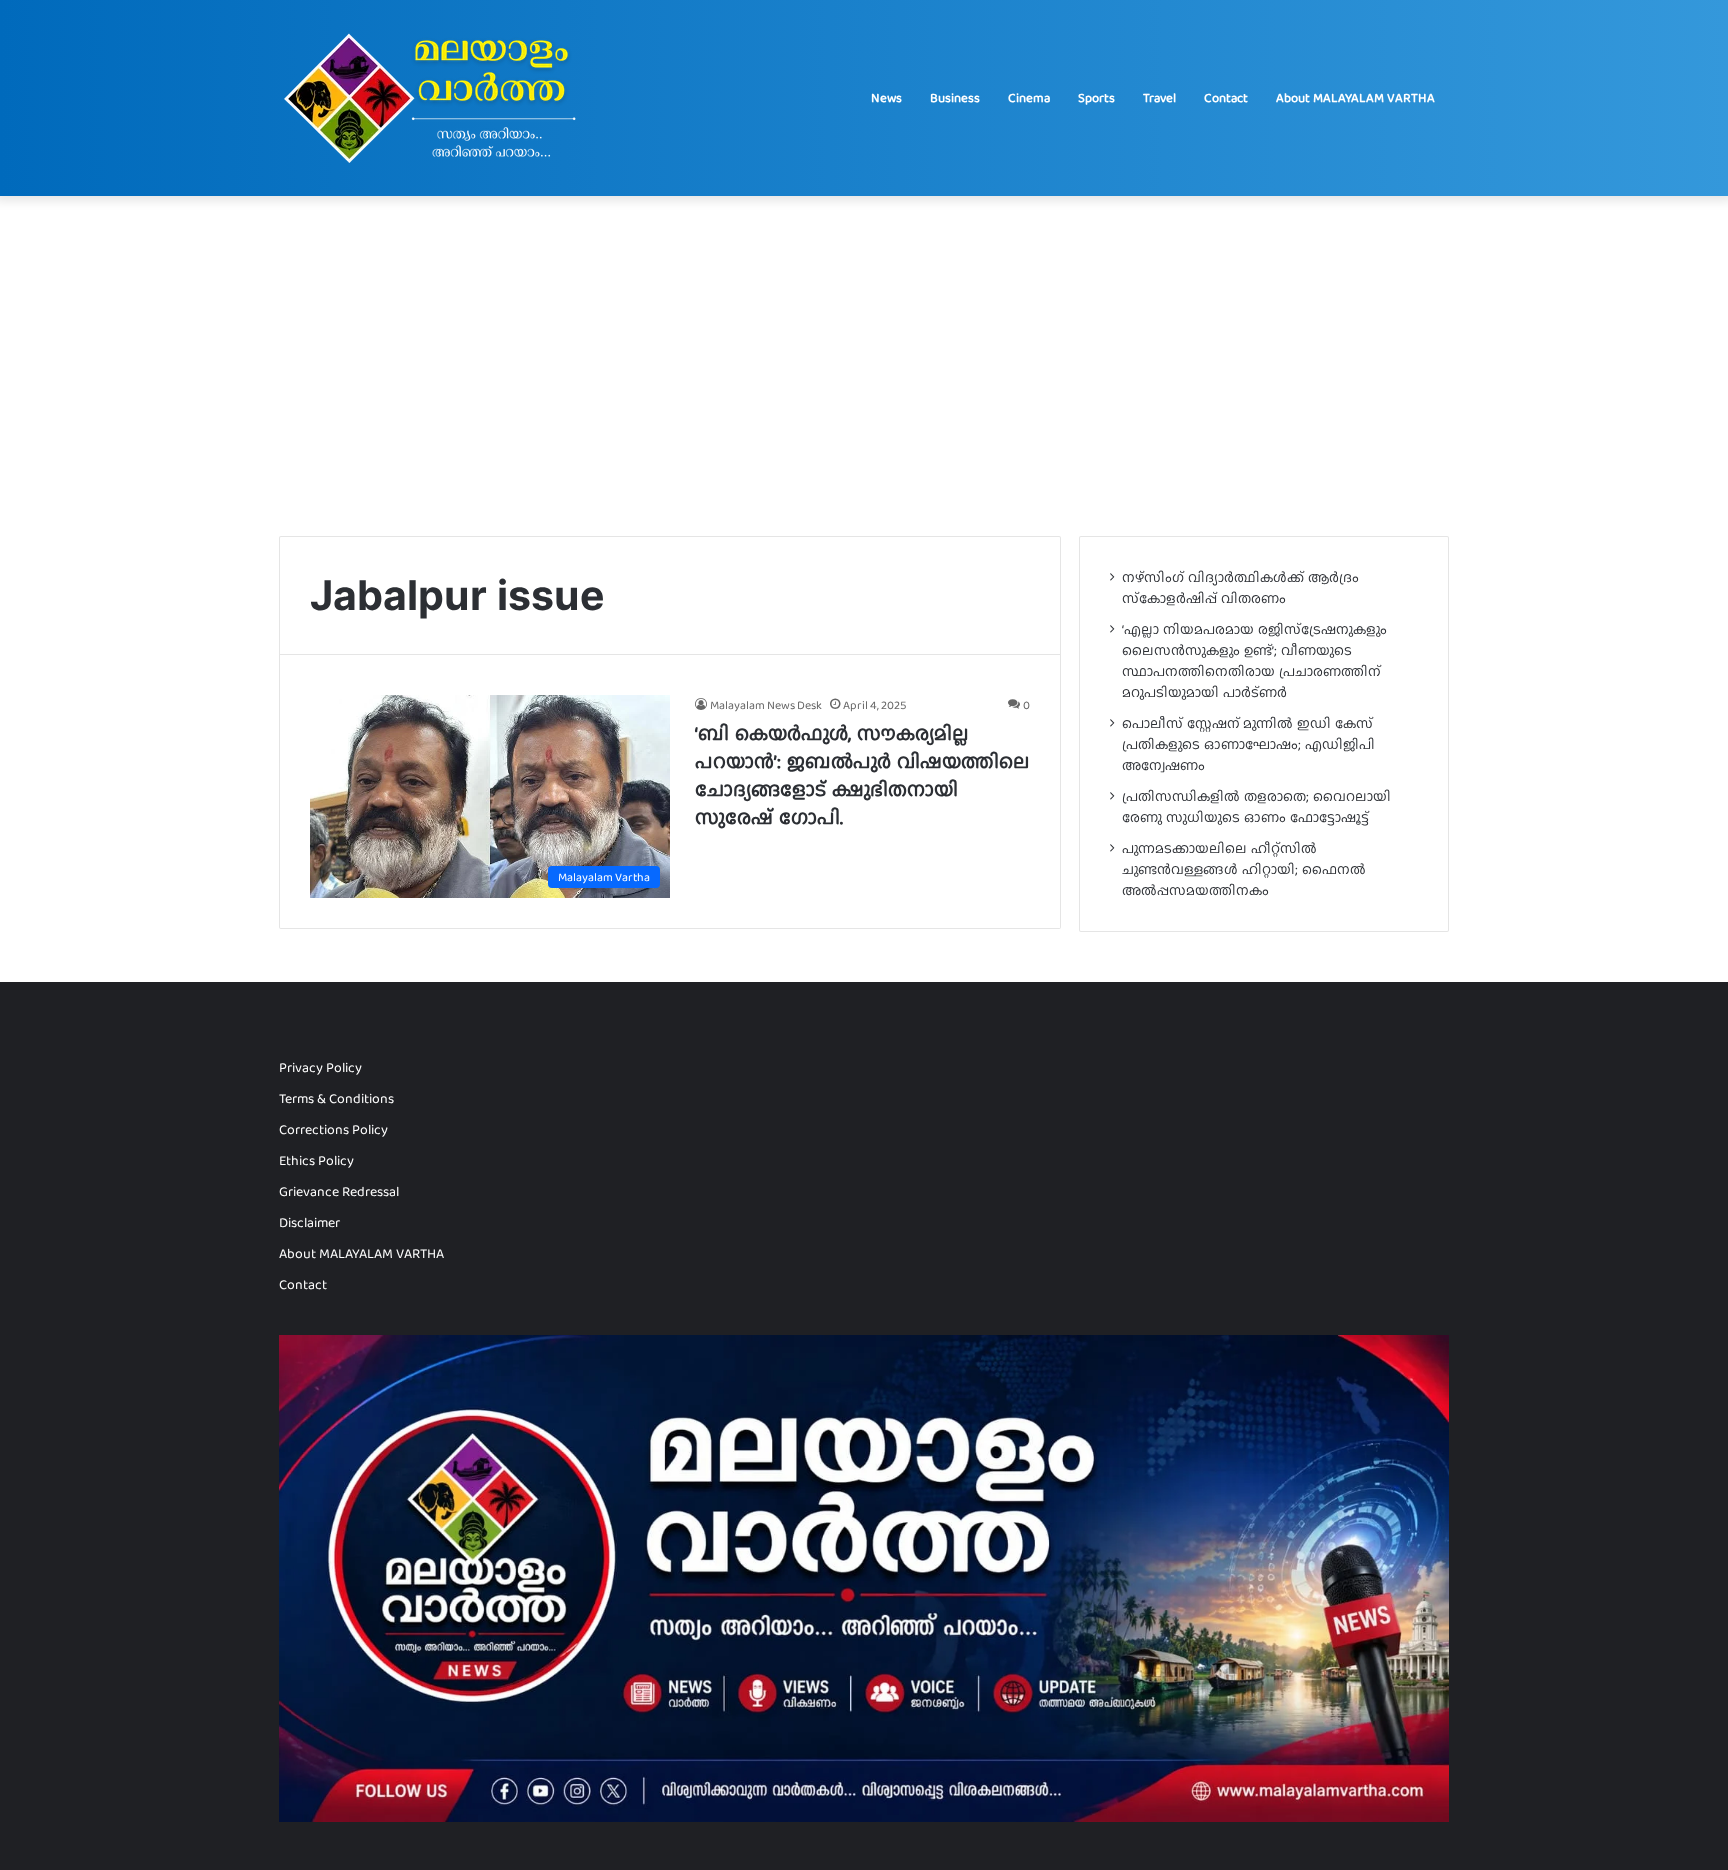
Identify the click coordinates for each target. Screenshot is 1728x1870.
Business (955, 97)
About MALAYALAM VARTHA (1355, 97)
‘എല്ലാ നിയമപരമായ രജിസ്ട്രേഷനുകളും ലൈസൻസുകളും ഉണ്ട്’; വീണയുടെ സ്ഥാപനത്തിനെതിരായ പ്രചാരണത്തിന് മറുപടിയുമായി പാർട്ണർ (1254, 660)
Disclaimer (309, 1222)
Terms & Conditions (336, 1098)
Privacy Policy (320, 1067)
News (886, 97)
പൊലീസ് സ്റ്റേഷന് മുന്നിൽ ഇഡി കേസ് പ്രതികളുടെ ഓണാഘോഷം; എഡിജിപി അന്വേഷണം (1248, 744)
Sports (1096, 97)
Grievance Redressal (339, 1191)
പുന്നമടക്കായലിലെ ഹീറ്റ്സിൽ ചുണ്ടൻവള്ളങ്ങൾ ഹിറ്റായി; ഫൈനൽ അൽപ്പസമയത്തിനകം (1244, 869)
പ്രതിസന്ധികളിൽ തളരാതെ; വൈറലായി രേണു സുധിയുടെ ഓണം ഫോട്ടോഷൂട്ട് (1256, 806)
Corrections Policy (333, 1129)
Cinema (1029, 97)
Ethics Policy (316, 1160)
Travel (1159, 97)
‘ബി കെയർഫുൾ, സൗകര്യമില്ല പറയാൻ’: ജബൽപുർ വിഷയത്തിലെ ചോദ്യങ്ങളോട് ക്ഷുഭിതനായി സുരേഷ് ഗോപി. (862, 775)
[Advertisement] (864, 366)
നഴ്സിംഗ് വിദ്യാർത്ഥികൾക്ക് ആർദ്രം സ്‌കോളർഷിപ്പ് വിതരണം (1240, 587)
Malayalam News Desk (766, 705)
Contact (1226, 97)
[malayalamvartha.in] (435, 98)
